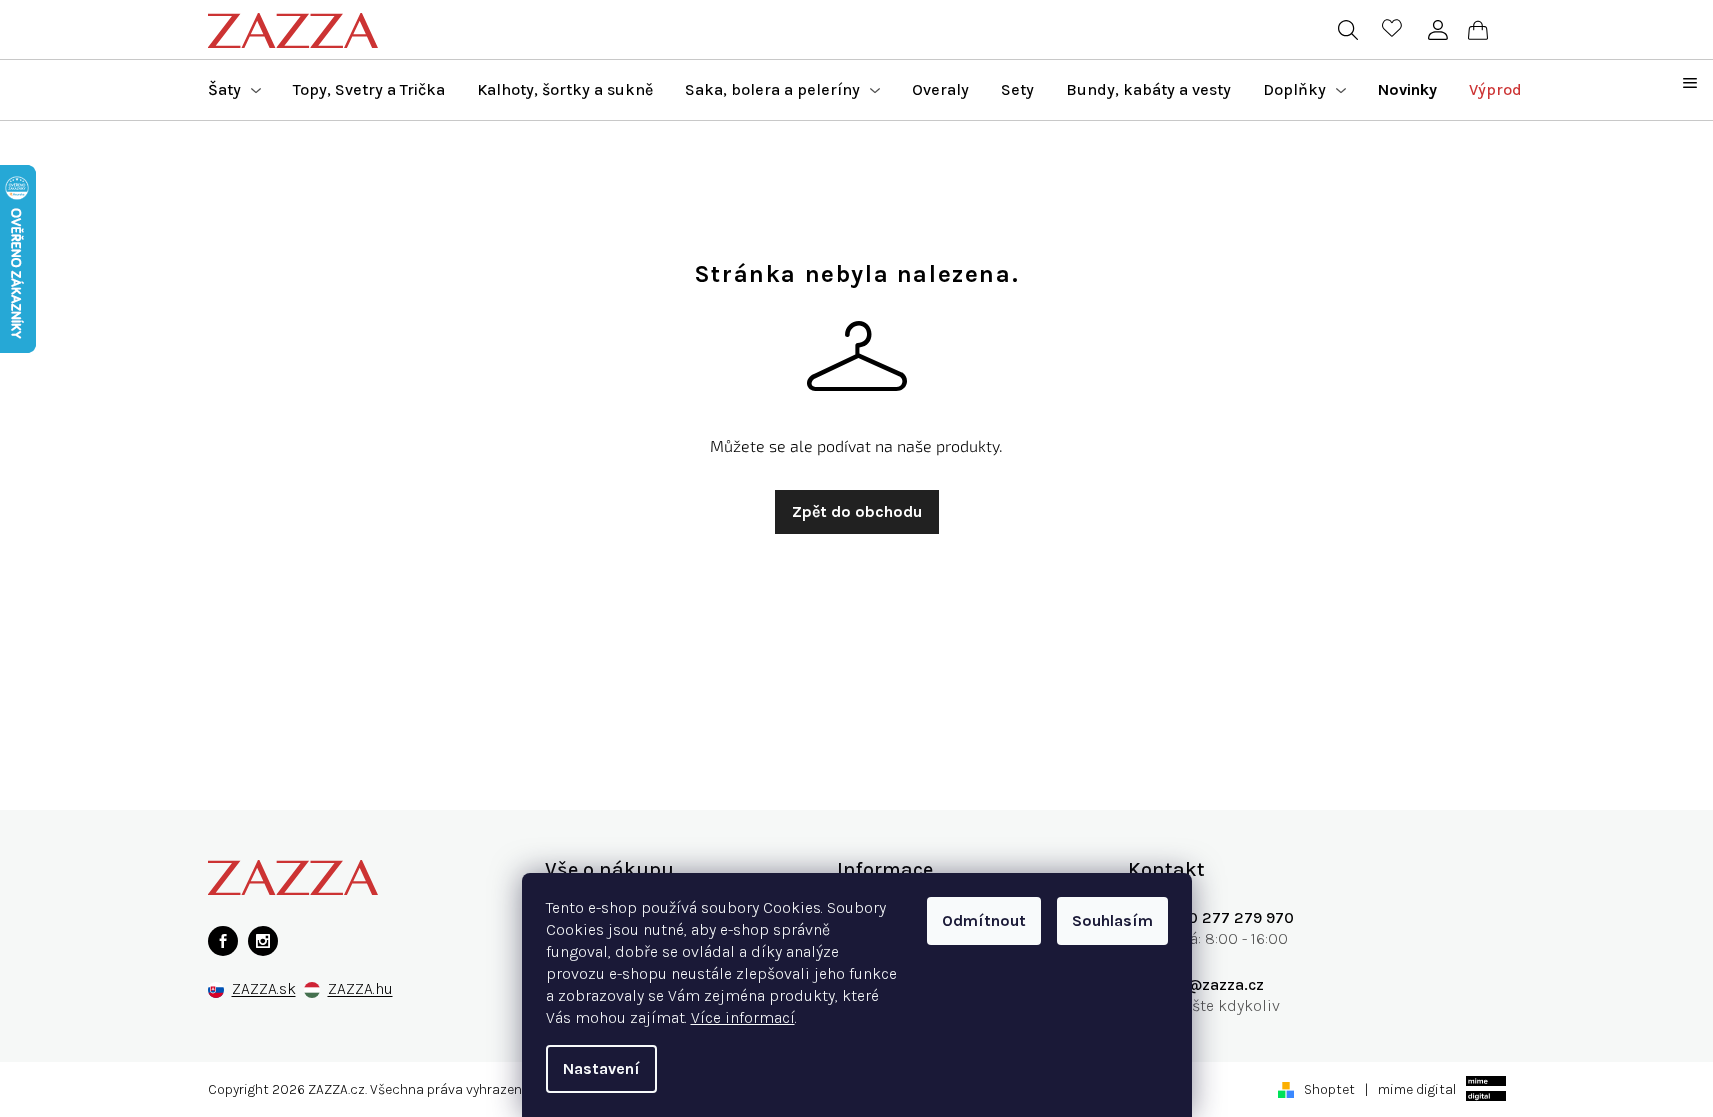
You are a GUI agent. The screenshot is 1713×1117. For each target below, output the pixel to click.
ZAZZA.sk (264, 989)
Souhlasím (1112, 920)
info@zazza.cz (1211, 984)
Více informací (743, 1017)
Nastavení (601, 1068)
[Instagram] (263, 941)
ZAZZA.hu (360, 989)
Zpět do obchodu (857, 511)
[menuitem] (234, 90)
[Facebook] (223, 941)
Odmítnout (984, 920)
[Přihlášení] (1438, 30)
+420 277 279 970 (1226, 917)
